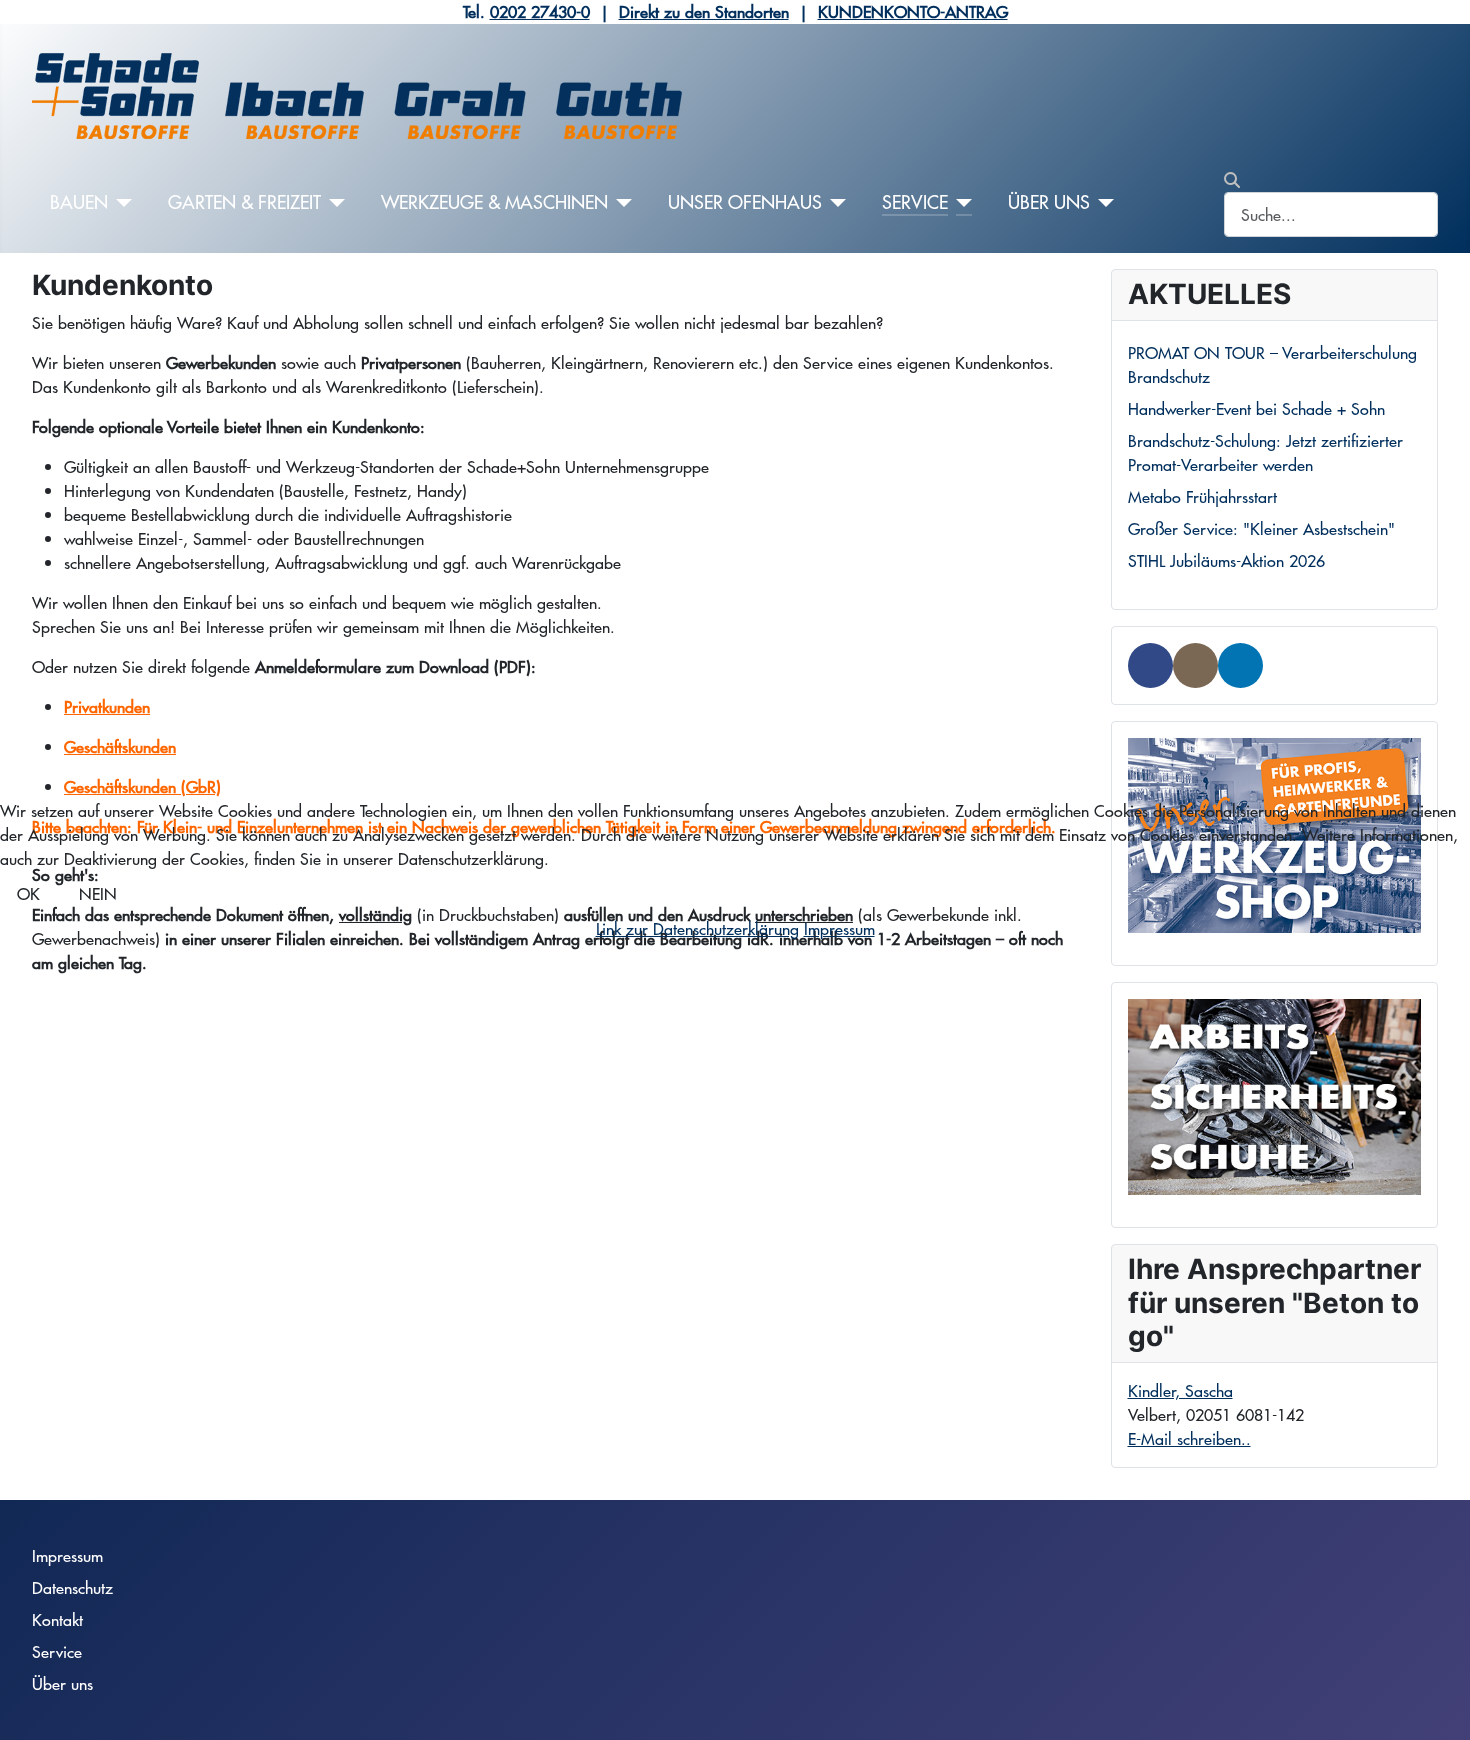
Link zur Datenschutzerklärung (697, 928)
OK (28, 893)
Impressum (839, 928)
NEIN (98, 893)
